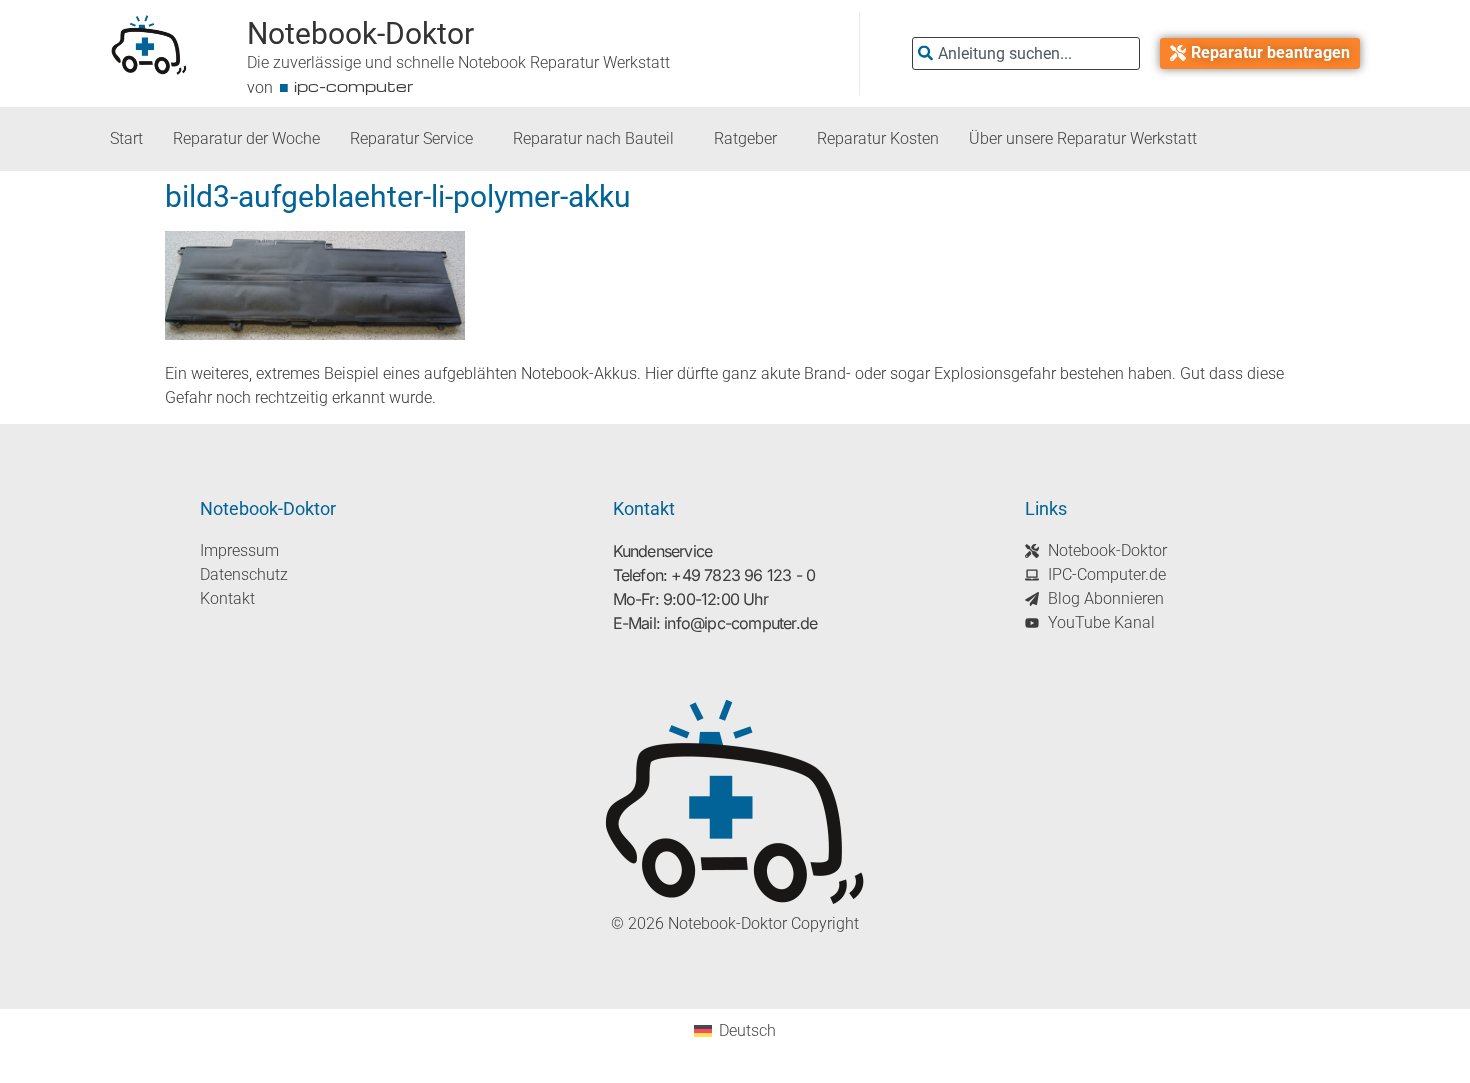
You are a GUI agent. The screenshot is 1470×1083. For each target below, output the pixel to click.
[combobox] (1026, 53)
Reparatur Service (411, 138)
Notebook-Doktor (360, 33)
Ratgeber (745, 138)
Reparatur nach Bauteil (593, 138)
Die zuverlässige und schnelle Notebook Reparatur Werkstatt (458, 62)
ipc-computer (354, 86)
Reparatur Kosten (878, 138)
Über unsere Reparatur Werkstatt (1083, 138)
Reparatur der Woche (246, 138)
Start (126, 138)
